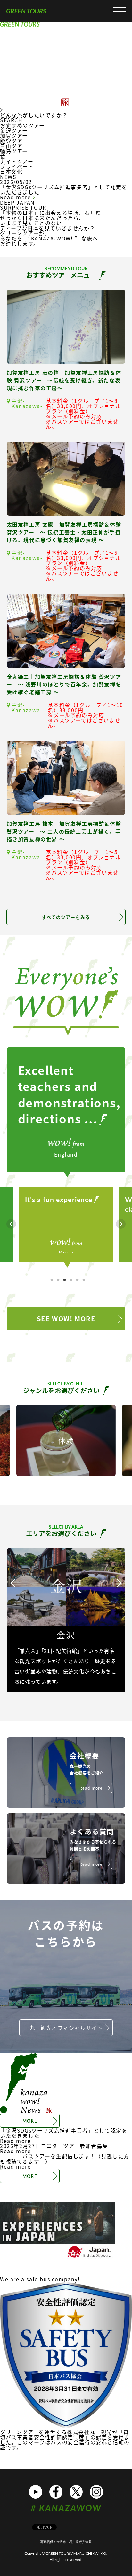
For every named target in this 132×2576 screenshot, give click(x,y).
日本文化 (11, 171)
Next (121, 1224)
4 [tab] (71, 1280)
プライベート (17, 166)
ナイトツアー (17, 161)
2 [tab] (58, 1280)
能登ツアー (14, 141)
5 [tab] (77, 1280)
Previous (11, 1224)
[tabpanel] (66, 1224)
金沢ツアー (14, 130)
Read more (16, 197)
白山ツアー (14, 146)
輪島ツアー (14, 151)
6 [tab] (84, 1280)
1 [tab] (52, 1280)
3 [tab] (64, 1280)
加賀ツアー (14, 135)
